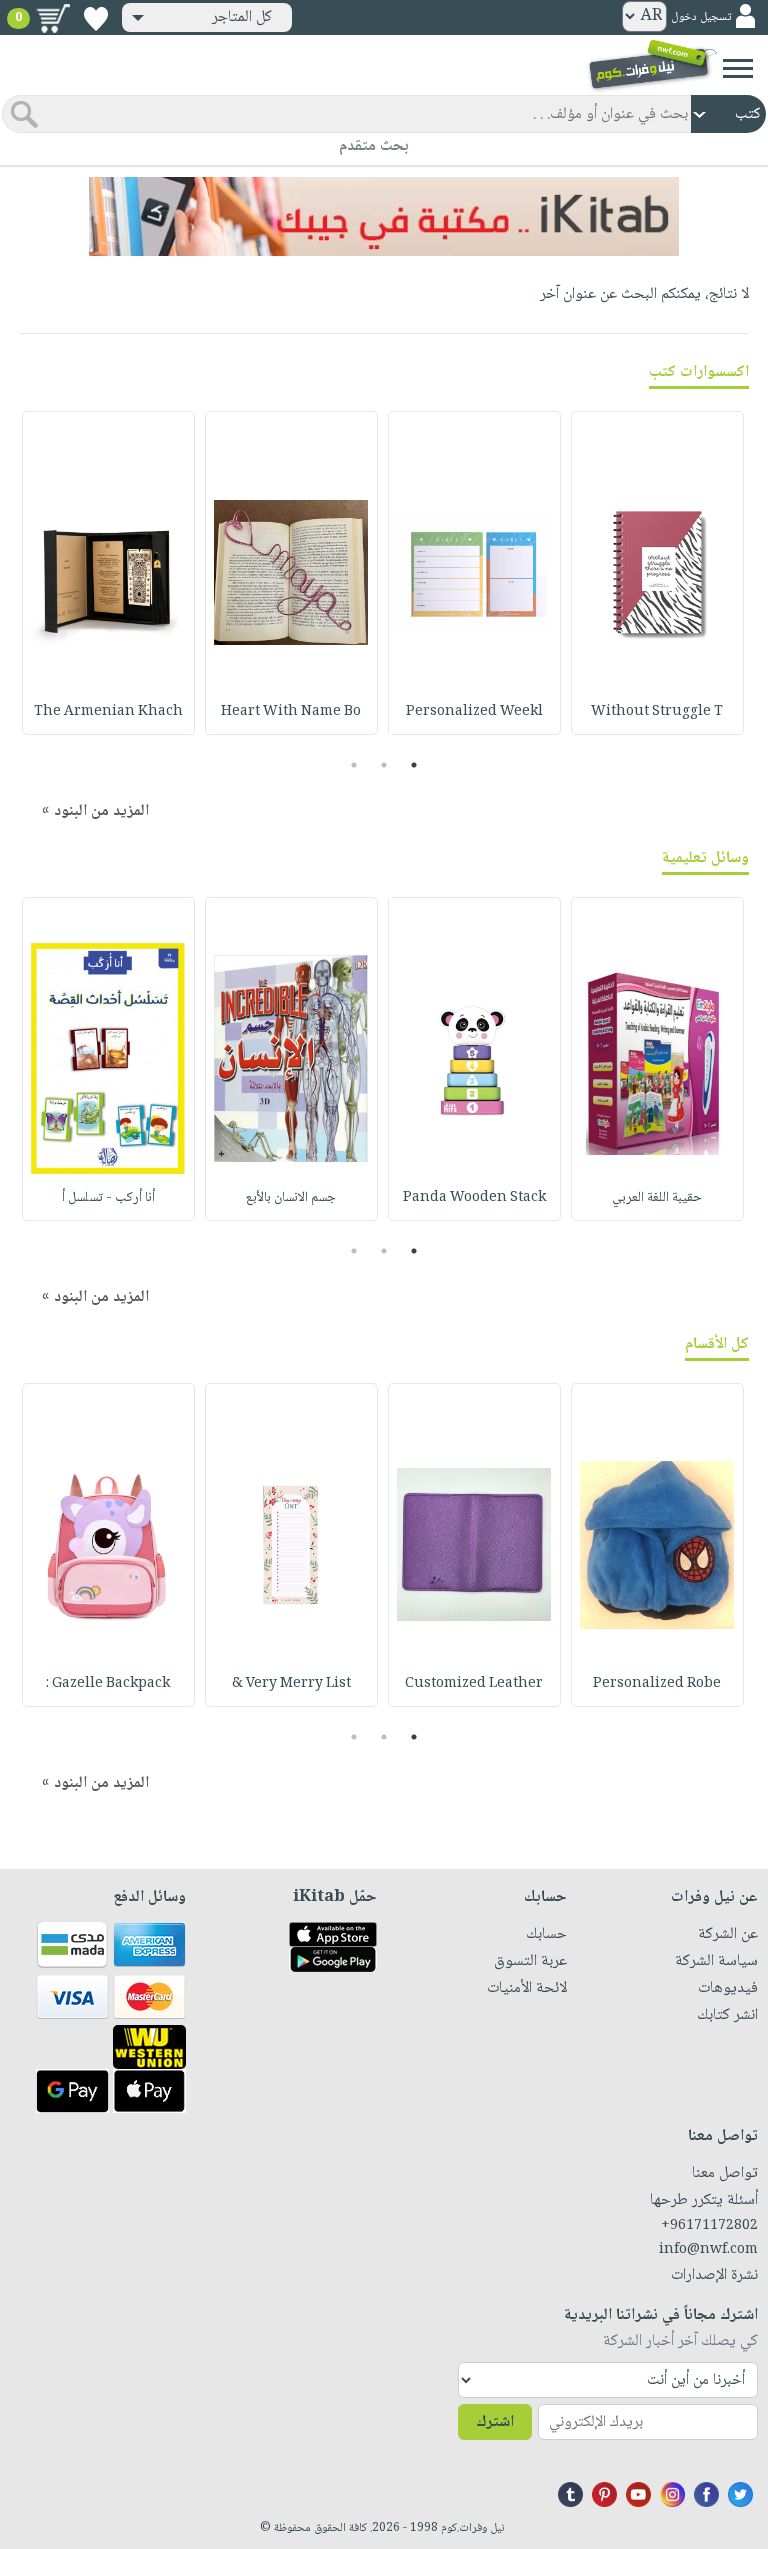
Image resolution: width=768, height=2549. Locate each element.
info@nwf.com (708, 2250)
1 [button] (414, 765)
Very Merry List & (291, 1684)
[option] (657, 573)
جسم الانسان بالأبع (291, 1198)
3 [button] (354, 765)
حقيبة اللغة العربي (657, 1198)
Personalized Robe (657, 1684)
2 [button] (384, 765)
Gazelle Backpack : (108, 1684)
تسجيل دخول (701, 17)
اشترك (495, 2422)
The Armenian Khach (108, 712)
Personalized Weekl (474, 712)
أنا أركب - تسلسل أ (108, 1198)
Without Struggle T (657, 712)
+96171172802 (709, 2226)
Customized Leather (474, 1684)
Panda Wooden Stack (474, 1198)
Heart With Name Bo (291, 712)
